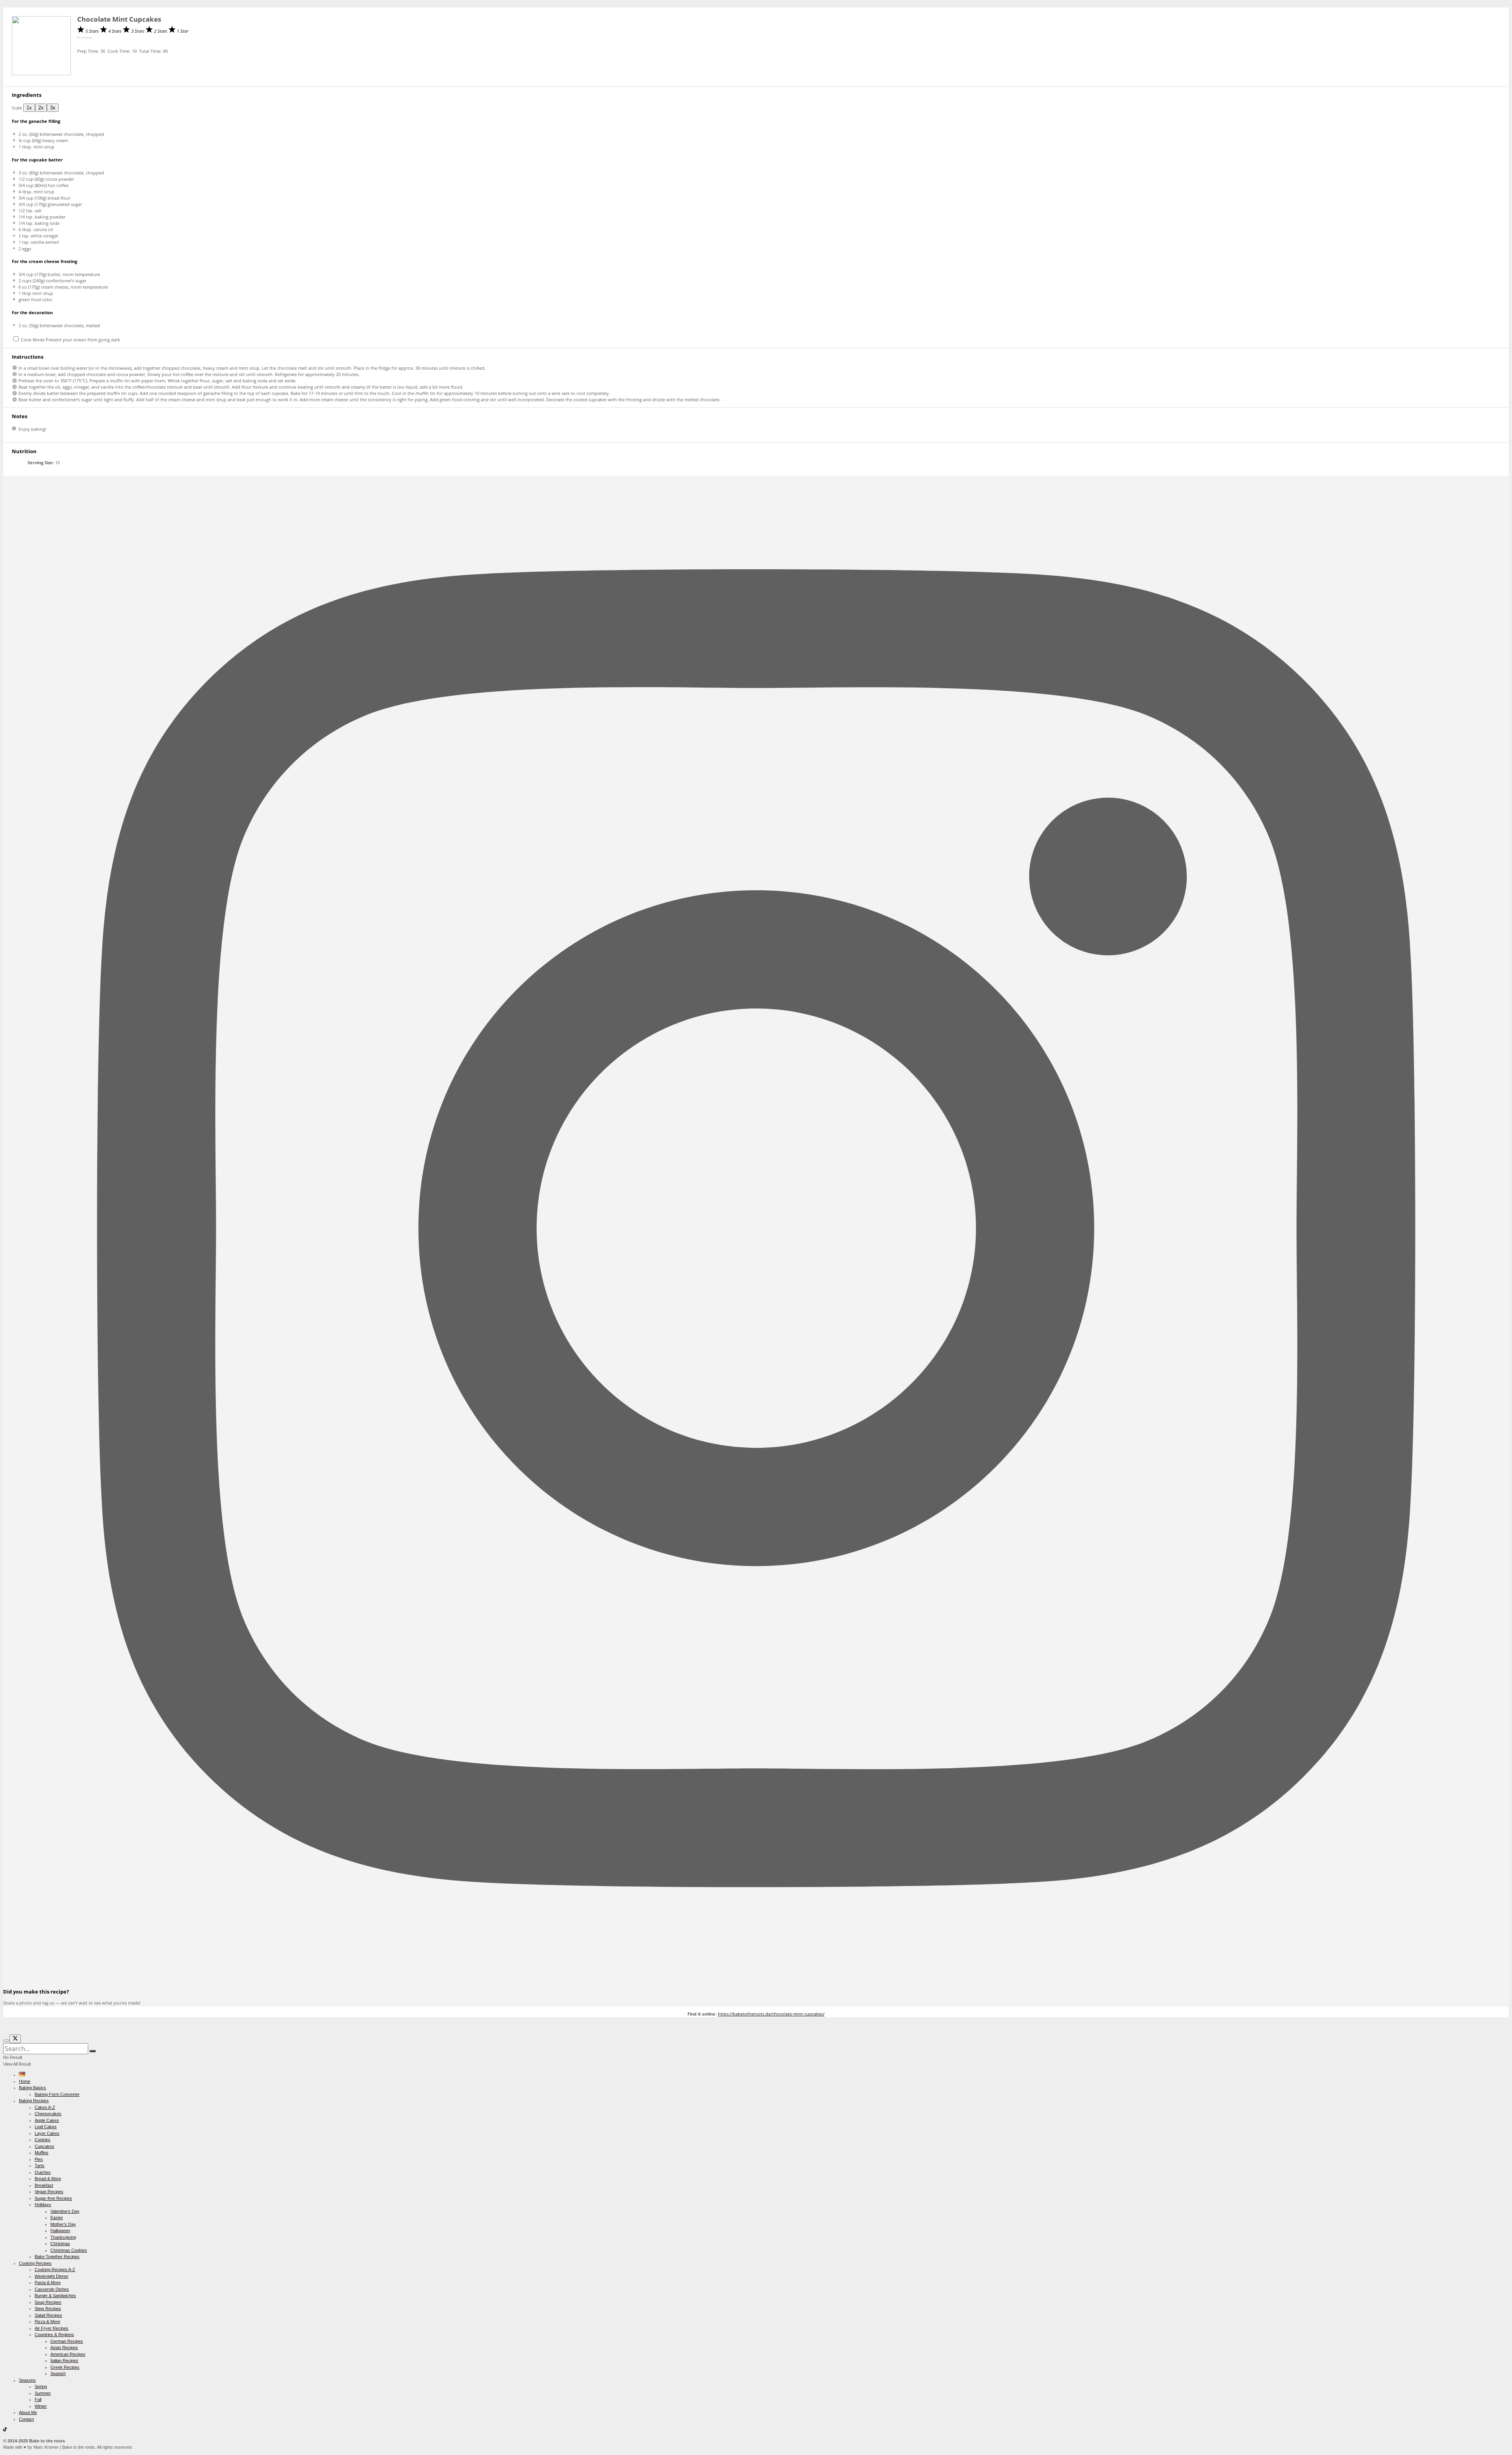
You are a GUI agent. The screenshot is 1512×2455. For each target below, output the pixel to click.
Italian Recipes (64, 2361)
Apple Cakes (47, 2120)
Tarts (40, 2166)
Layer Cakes (47, 2133)
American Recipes (68, 2354)
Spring (41, 2386)
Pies (39, 2159)
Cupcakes (44, 2146)
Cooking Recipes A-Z (55, 2270)
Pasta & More (48, 2283)
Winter (41, 2406)
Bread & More (48, 2179)
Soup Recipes (48, 2302)
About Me (28, 2412)
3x (53, 108)
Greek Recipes (65, 2367)
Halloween (60, 2231)
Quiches (43, 2172)
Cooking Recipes (35, 2263)
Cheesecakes (48, 2114)
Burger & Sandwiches (55, 2296)
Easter (57, 2218)
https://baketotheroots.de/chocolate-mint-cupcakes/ (771, 2014)
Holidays (43, 2205)
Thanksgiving (63, 2237)
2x (41, 108)
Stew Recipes (48, 2309)
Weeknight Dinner (52, 2276)
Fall (38, 2399)
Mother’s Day (63, 2224)
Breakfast (44, 2185)
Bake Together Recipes (57, 2257)
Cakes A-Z (45, 2107)
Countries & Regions (54, 2335)
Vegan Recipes (49, 2192)
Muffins (42, 2153)
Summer (43, 2393)
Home (25, 2081)
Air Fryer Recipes (52, 2328)
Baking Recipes (34, 2101)
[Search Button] (93, 2051)
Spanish (58, 2373)
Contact (26, 2419)
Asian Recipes (64, 2348)
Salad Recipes (48, 2315)
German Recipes (67, 2341)
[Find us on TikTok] (5, 2430)
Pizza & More (47, 2322)
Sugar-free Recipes (53, 2198)
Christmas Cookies (69, 2250)
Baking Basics (32, 2088)
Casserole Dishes (52, 2289)
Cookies (43, 2140)
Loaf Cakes (46, 2127)
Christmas (60, 2244)
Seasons (27, 2380)
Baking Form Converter (57, 2094)
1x (29, 108)
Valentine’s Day (65, 2211)
